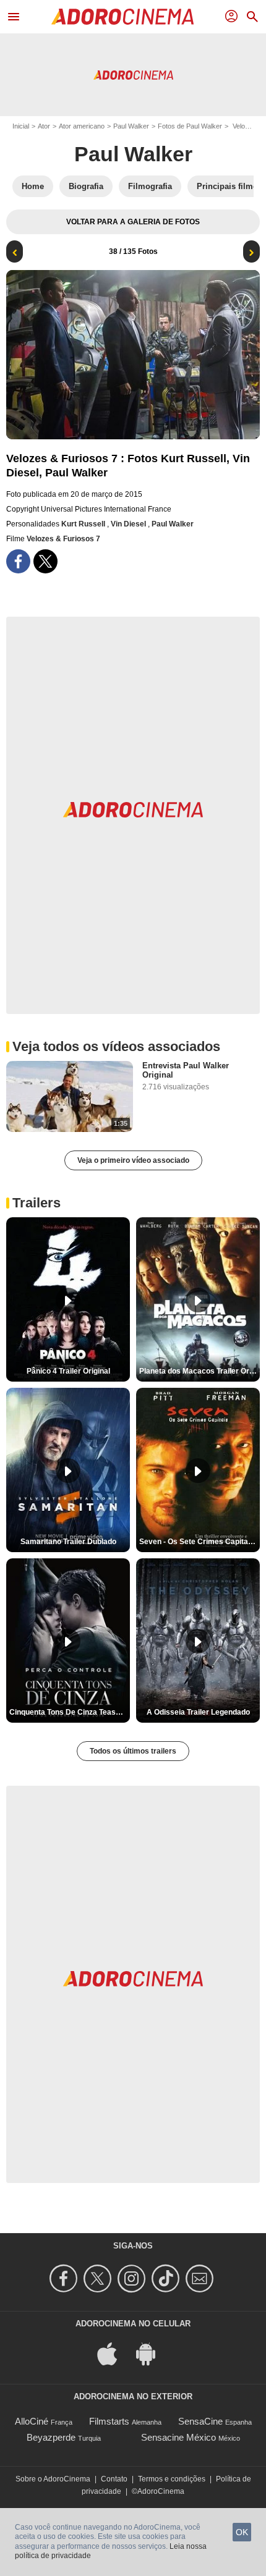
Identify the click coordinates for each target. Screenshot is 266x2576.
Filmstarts (109, 2421)
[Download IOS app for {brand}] (114, 2353)
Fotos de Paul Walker (190, 126)
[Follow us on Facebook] (65, 2278)
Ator (44, 126)
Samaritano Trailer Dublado (68, 1542)
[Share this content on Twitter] (45, 561)
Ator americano (82, 126)
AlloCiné (32, 2421)
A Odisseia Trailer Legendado (198, 1712)
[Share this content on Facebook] (18, 561)
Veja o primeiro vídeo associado (133, 1160)
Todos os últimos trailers (133, 1751)
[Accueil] (122, 17)
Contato (114, 2479)
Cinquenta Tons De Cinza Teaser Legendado (70, 1712)
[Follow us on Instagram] (133, 2278)
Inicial (21, 126)
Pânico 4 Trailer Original (68, 1371)
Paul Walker (131, 126)
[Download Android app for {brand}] (152, 2353)
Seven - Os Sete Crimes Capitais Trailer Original (199, 1542)
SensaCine (200, 2421)
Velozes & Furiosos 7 (63, 539)
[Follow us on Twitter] (99, 2278)
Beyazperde (51, 2437)
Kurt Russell (84, 524)
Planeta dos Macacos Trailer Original (199, 1371)
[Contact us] (201, 2278)
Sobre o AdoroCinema (53, 2479)
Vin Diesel (129, 524)
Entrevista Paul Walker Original (186, 1070)
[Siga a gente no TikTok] (167, 2278)
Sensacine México (178, 2437)
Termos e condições (172, 2479)
